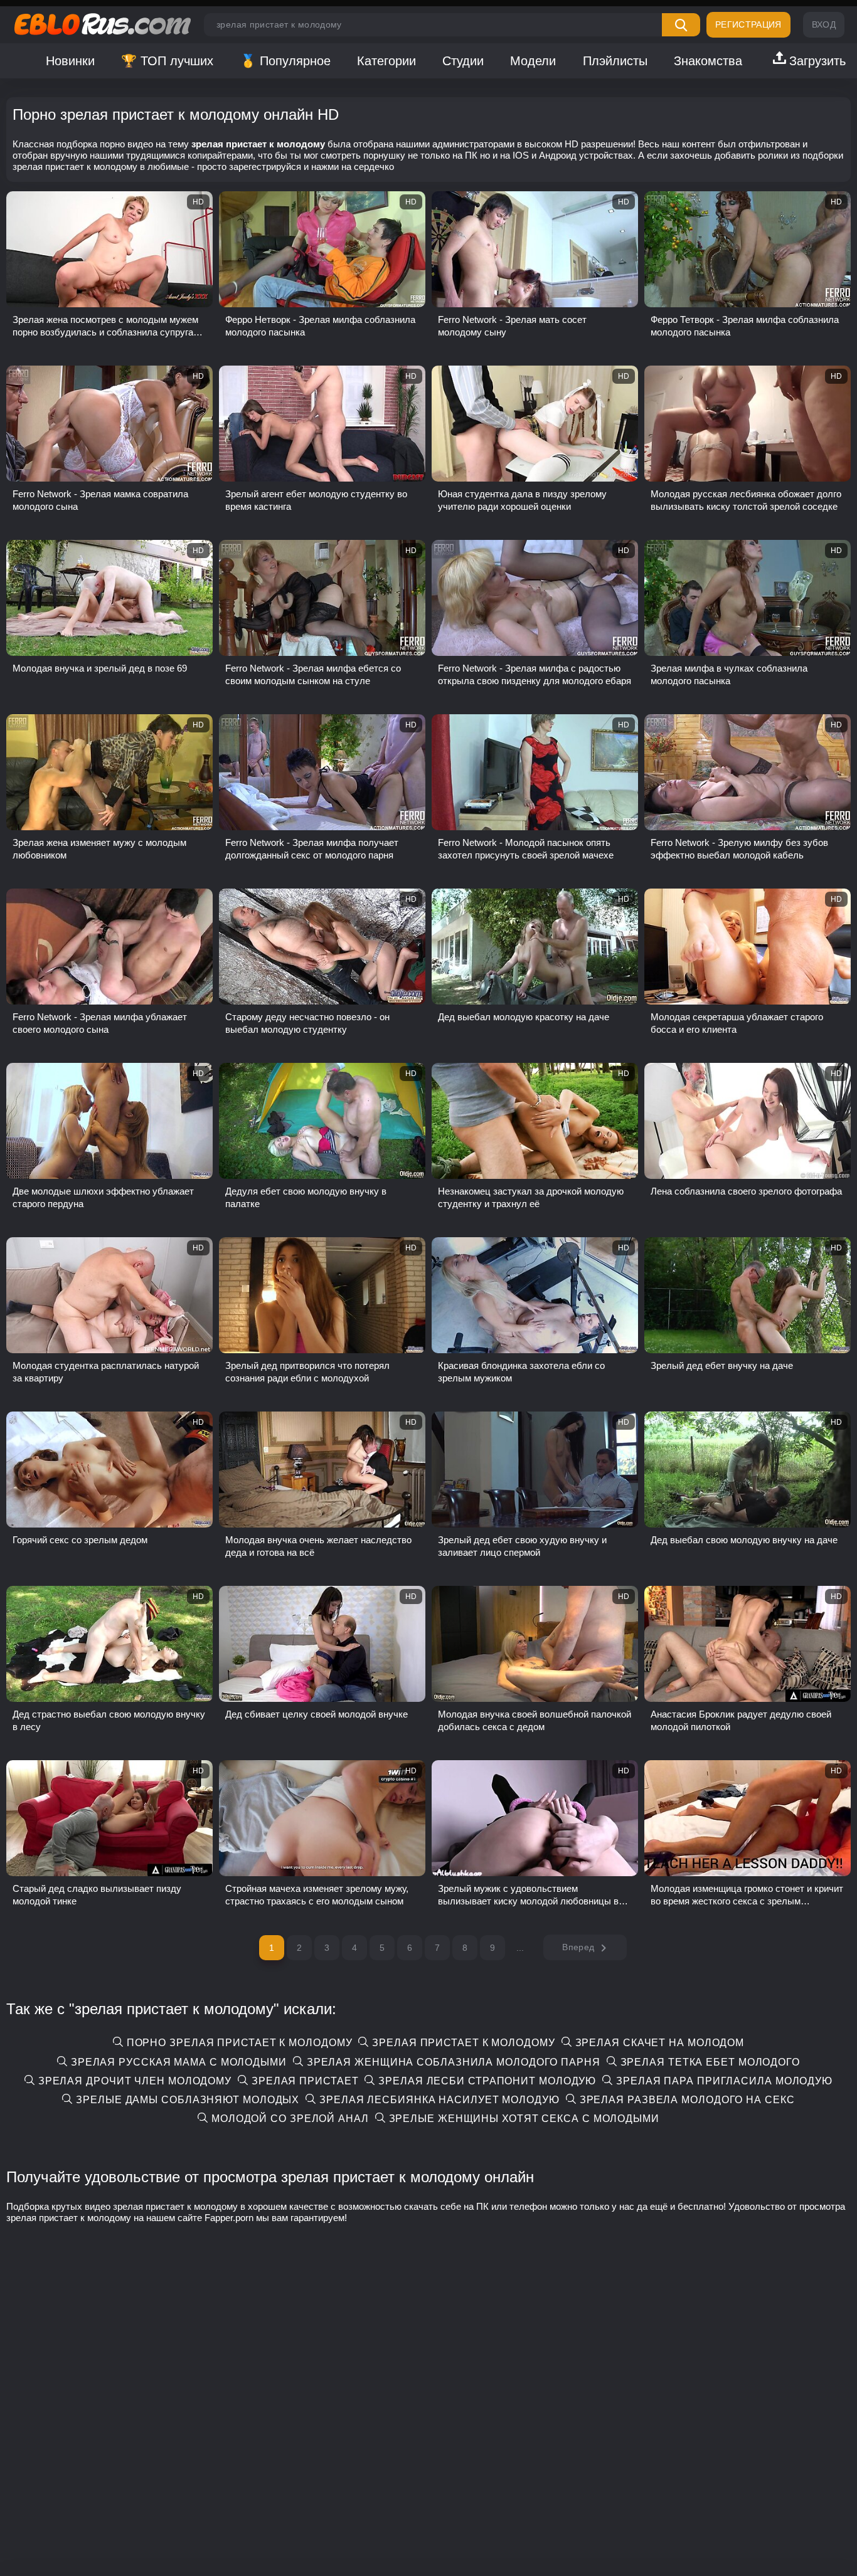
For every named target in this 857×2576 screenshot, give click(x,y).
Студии (463, 61)
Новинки (70, 61)
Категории (386, 61)
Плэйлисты (615, 61)
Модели (533, 61)
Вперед (578, 1947)
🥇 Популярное (285, 61)
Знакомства (708, 61)
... (520, 1948)
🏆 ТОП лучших (167, 61)
